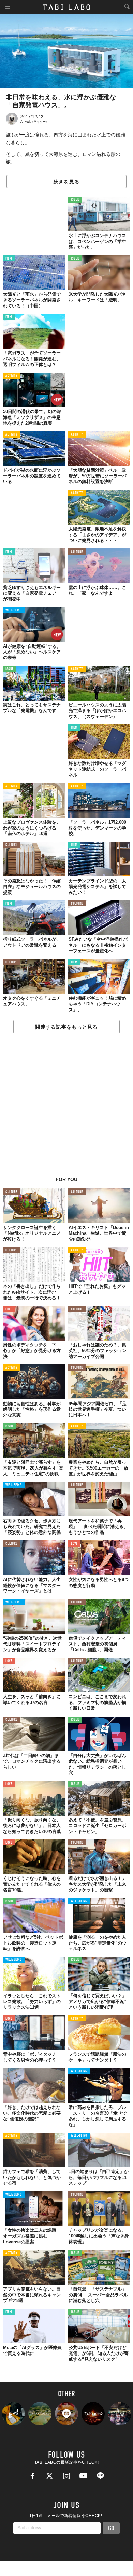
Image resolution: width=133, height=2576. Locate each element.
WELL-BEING (14, 611)
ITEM (9, 259)
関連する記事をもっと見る (66, 1027)
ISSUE (75, 200)
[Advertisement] (66, 1109)
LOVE (9, 1309)
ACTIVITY (11, 376)
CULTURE (77, 552)
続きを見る (66, 182)
